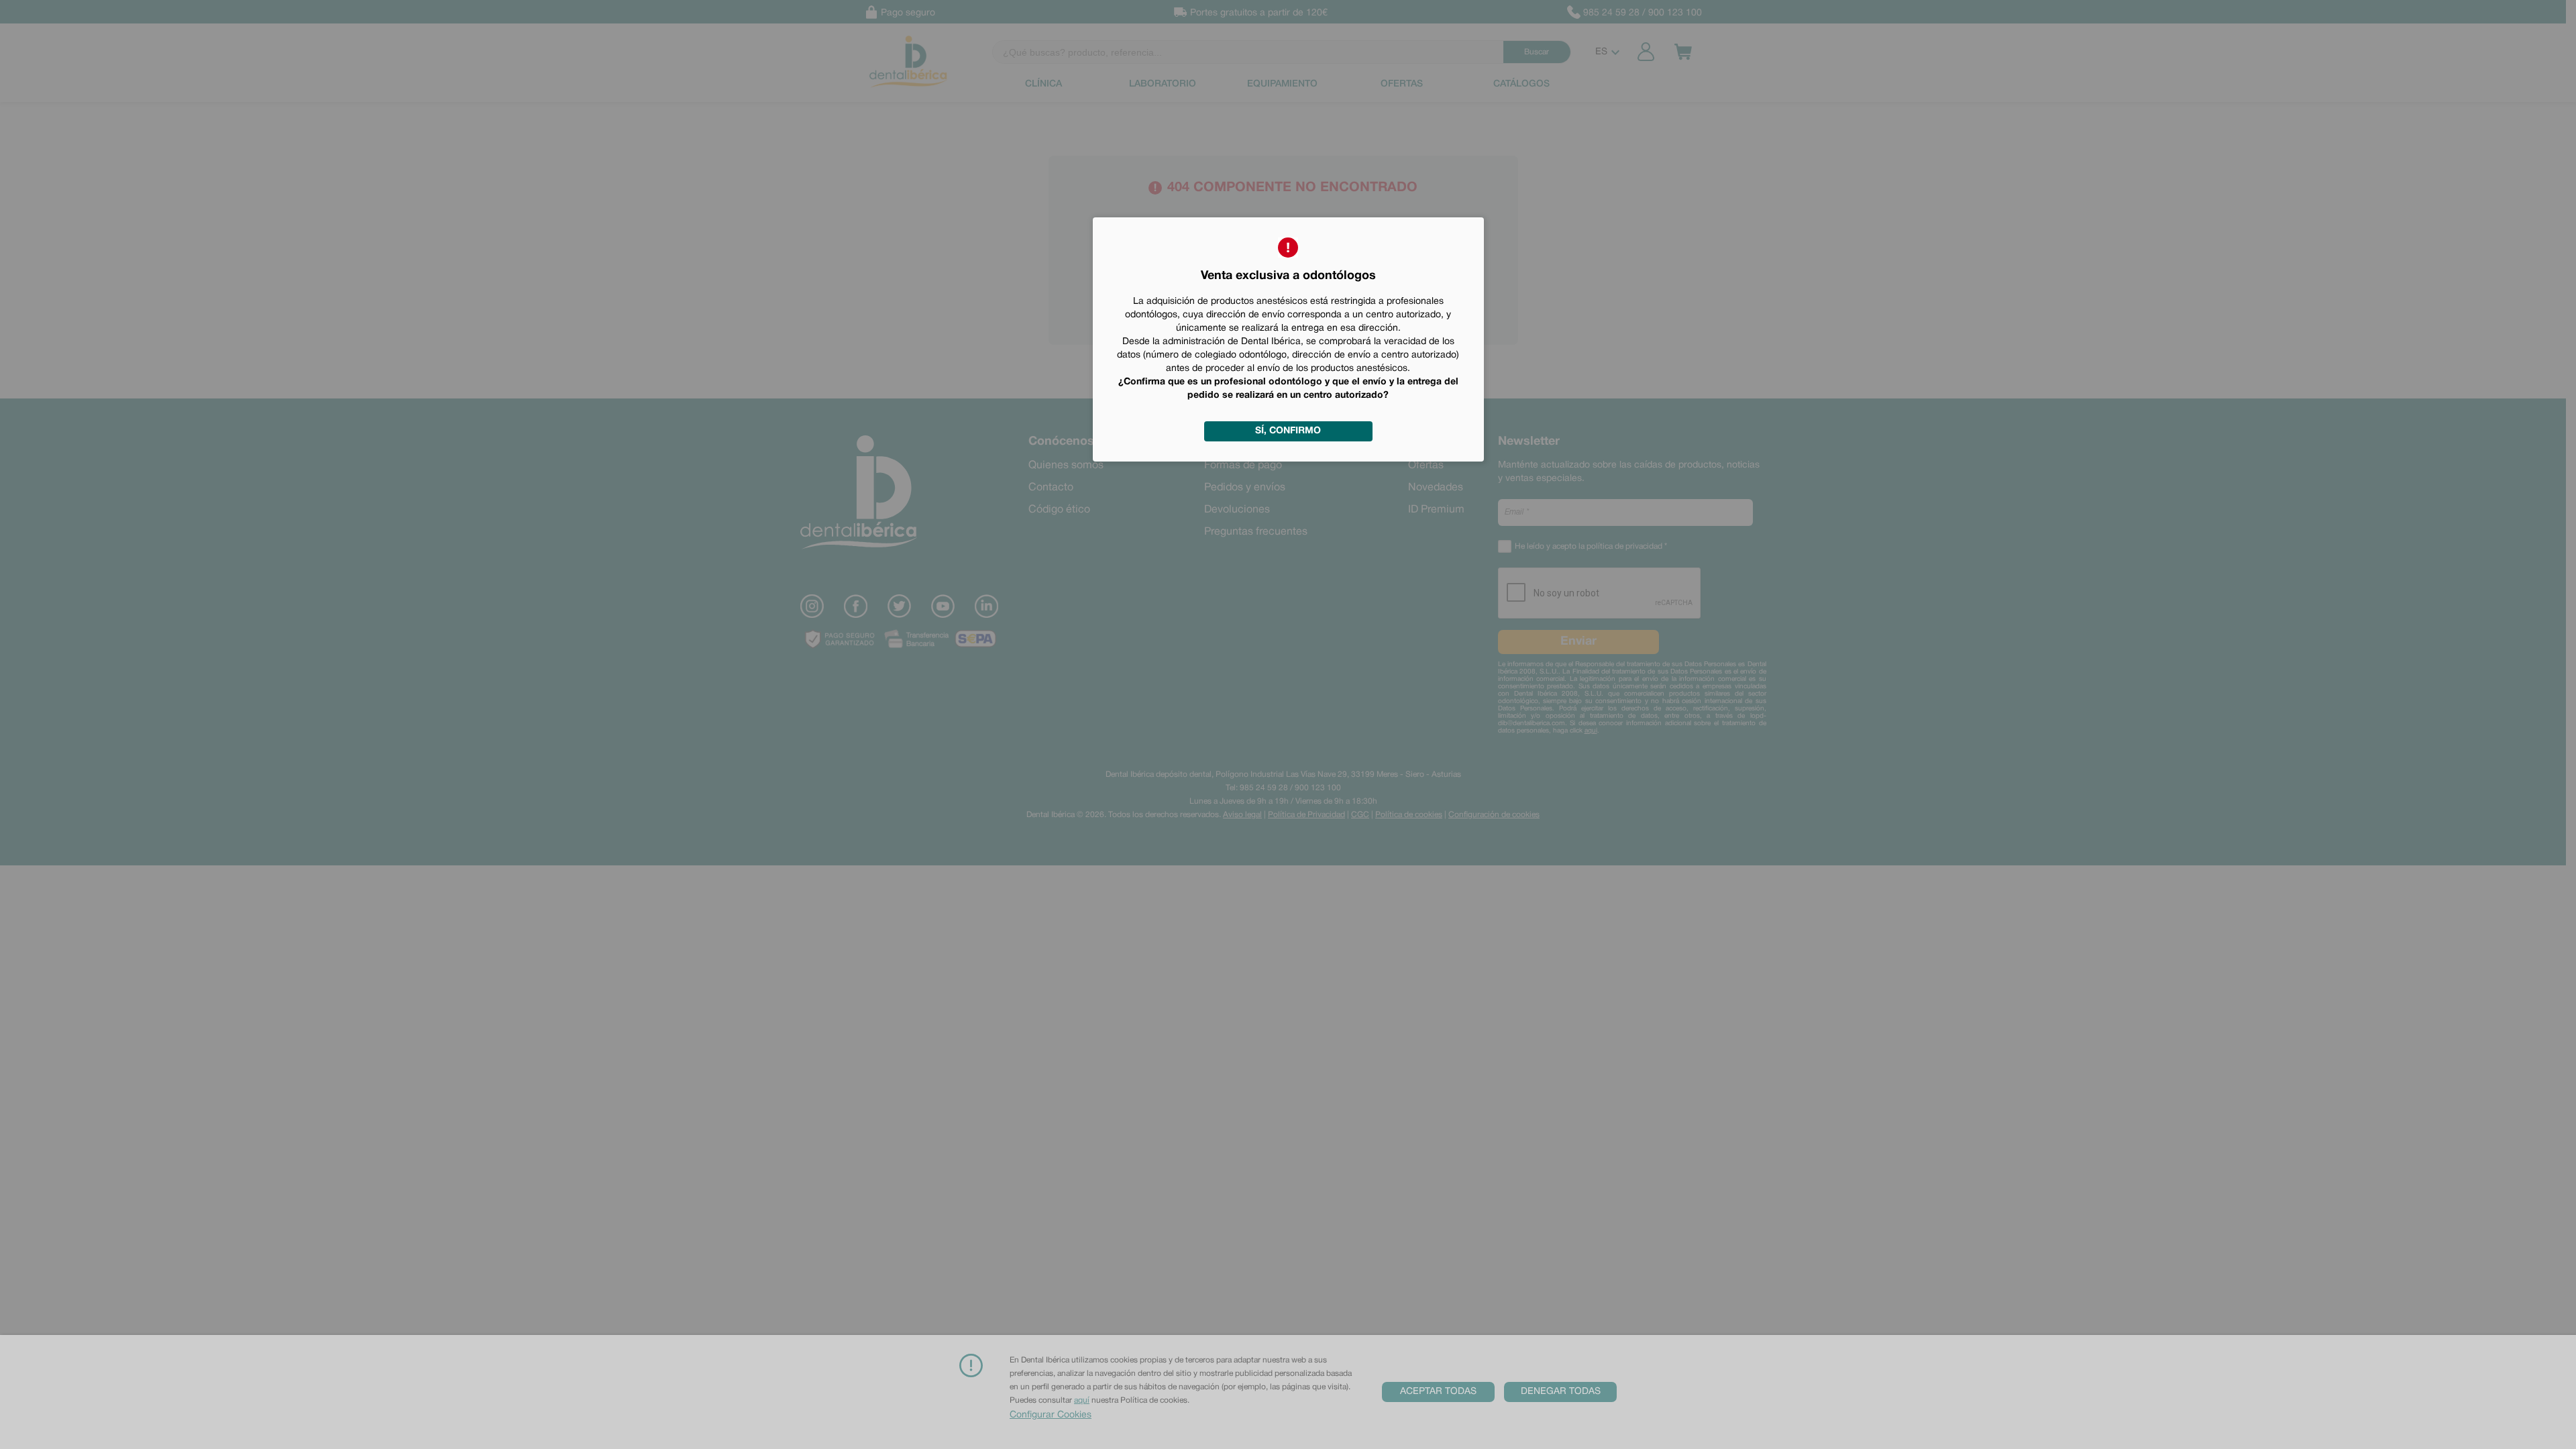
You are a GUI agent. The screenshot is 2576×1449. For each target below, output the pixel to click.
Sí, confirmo (1288, 431)
